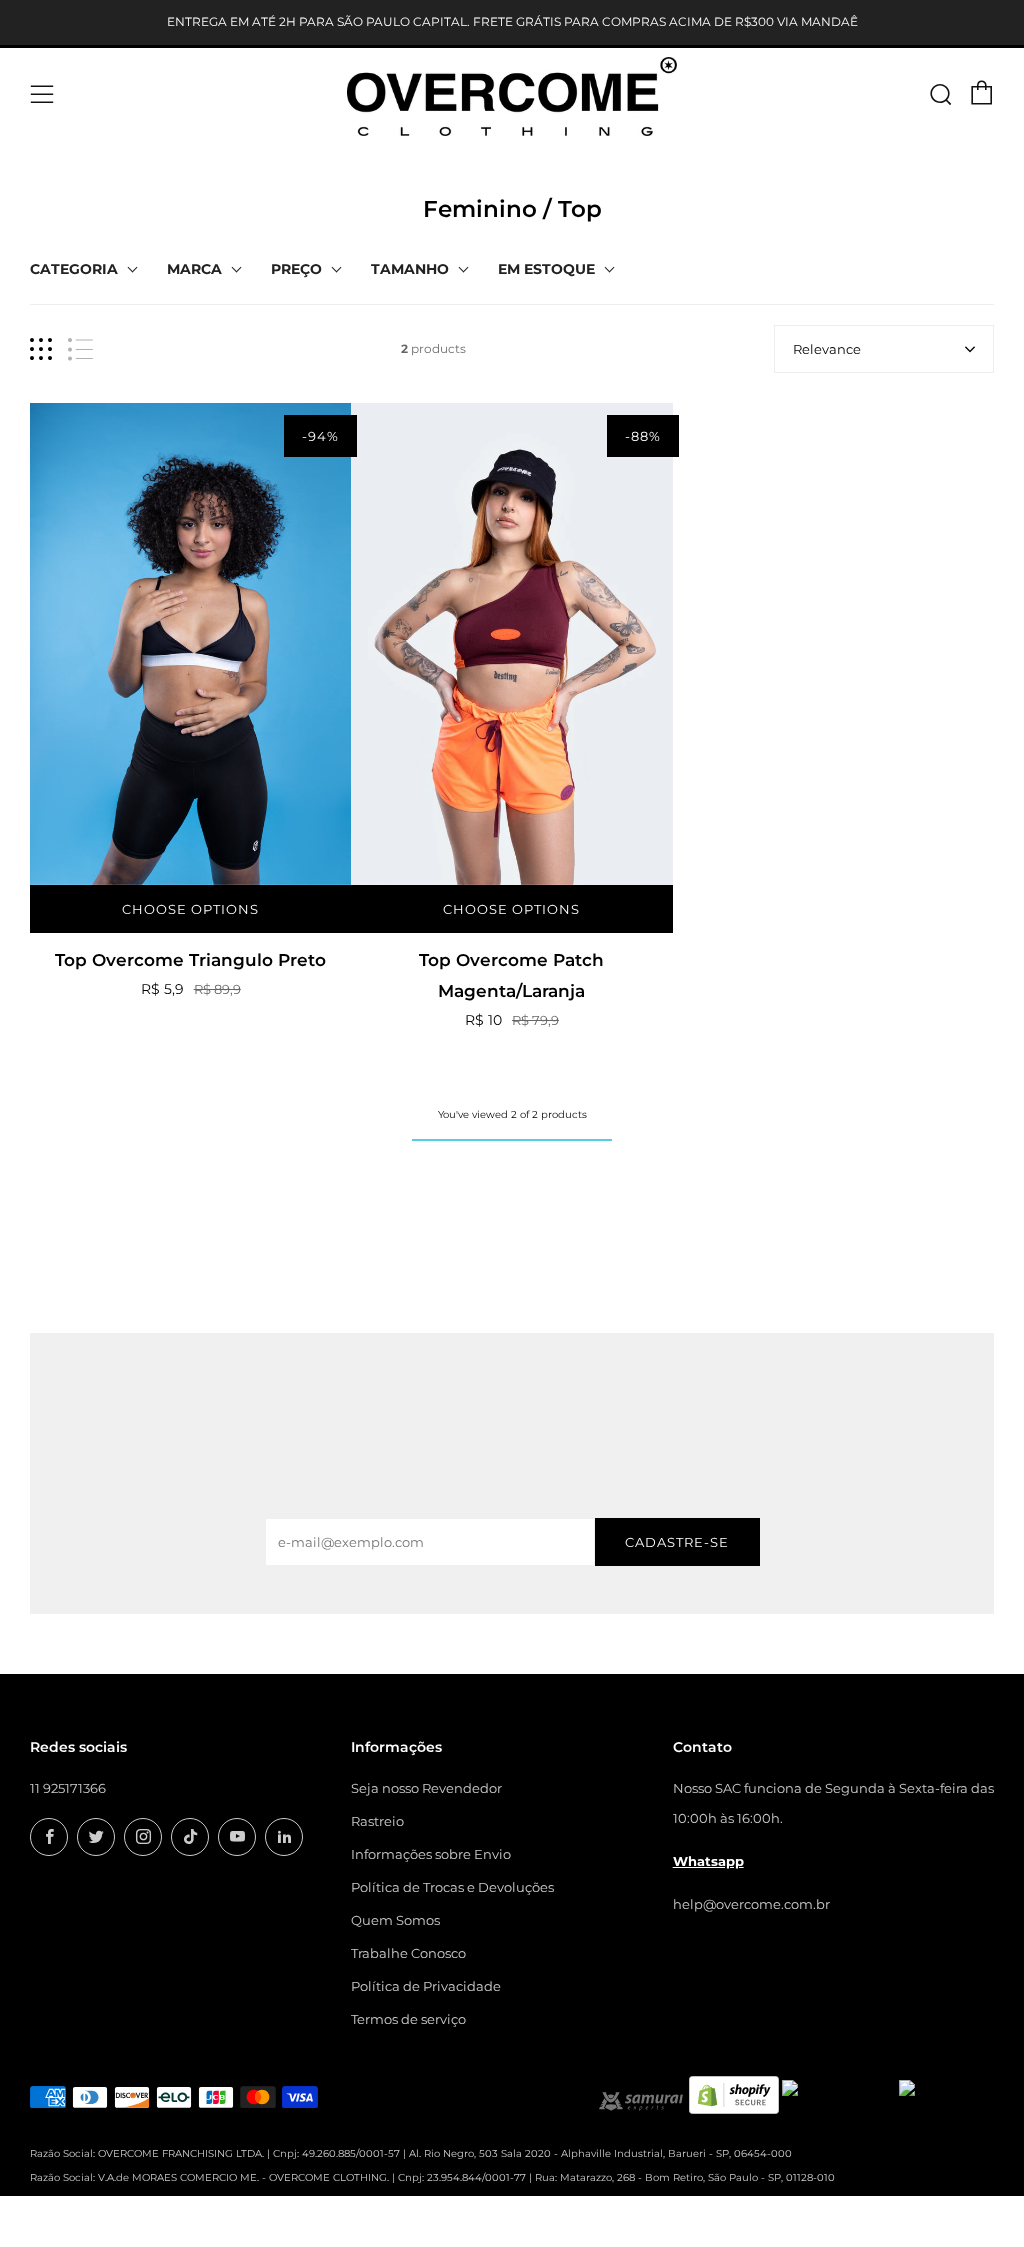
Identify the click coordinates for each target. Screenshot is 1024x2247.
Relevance (827, 349)
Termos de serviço (408, 2019)
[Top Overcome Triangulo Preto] (190, 644)
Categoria (74, 269)
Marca (194, 269)
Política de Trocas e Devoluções (452, 1887)
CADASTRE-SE (677, 1542)
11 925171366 (68, 1788)
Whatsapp (708, 1861)
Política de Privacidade (426, 1986)
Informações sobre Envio (431, 1854)
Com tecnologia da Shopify (741, 2234)
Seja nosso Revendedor (426, 1788)
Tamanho (410, 269)
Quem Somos (395, 1920)
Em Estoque (546, 269)
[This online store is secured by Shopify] (734, 2093)
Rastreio (377, 1821)
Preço (296, 269)
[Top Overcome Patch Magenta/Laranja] (511, 644)
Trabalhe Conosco (408, 1953)
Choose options (190, 909)
